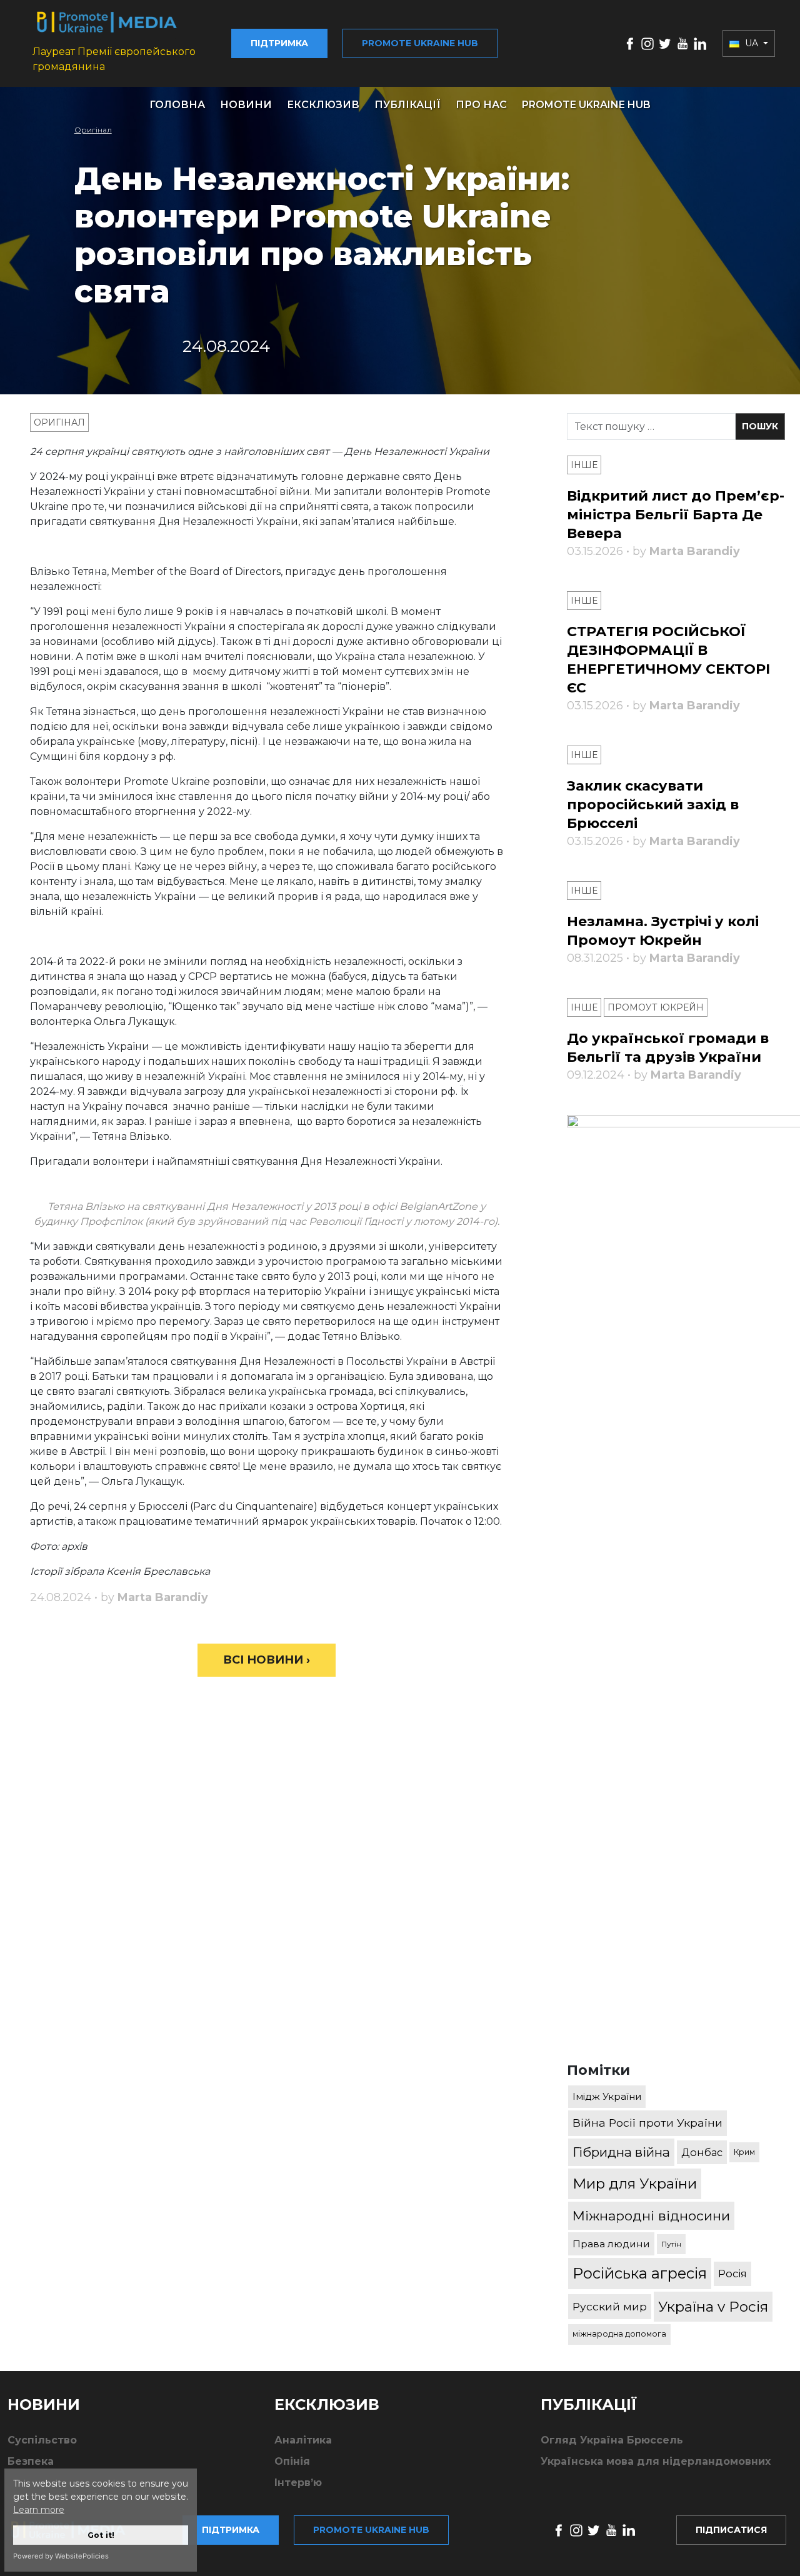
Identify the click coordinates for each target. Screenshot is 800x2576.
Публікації (407, 105)
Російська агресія (640, 2273)
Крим (744, 2152)
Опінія (292, 2461)
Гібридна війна (621, 2152)
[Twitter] (665, 43)
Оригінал (93, 130)
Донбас (702, 2152)
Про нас (481, 105)
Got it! (101, 2535)
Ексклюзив (323, 105)
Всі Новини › (267, 1660)
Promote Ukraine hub (420, 43)
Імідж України (607, 2096)
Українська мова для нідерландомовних (656, 2461)
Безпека (31, 2461)
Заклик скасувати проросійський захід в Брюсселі (653, 805)
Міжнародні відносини (651, 2216)
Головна (177, 105)
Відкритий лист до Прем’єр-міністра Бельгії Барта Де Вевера (676, 515)
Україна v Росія (713, 2307)
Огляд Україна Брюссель (612, 2440)
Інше (584, 465)
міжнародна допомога (619, 2334)
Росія (732, 2274)
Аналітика (303, 2440)
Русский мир (610, 2306)
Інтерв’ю (298, 2483)
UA (752, 43)
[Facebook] (630, 43)
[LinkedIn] (700, 43)
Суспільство (42, 2440)
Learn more (39, 2510)
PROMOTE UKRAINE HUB (586, 105)
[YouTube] (682, 43)
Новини (246, 105)
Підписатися (731, 2530)
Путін (671, 2244)
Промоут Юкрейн (656, 1007)
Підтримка (279, 43)
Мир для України (635, 2184)
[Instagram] (647, 43)
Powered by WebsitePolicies (61, 2556)
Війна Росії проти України (647, 2123)
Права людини (611, 2244)
